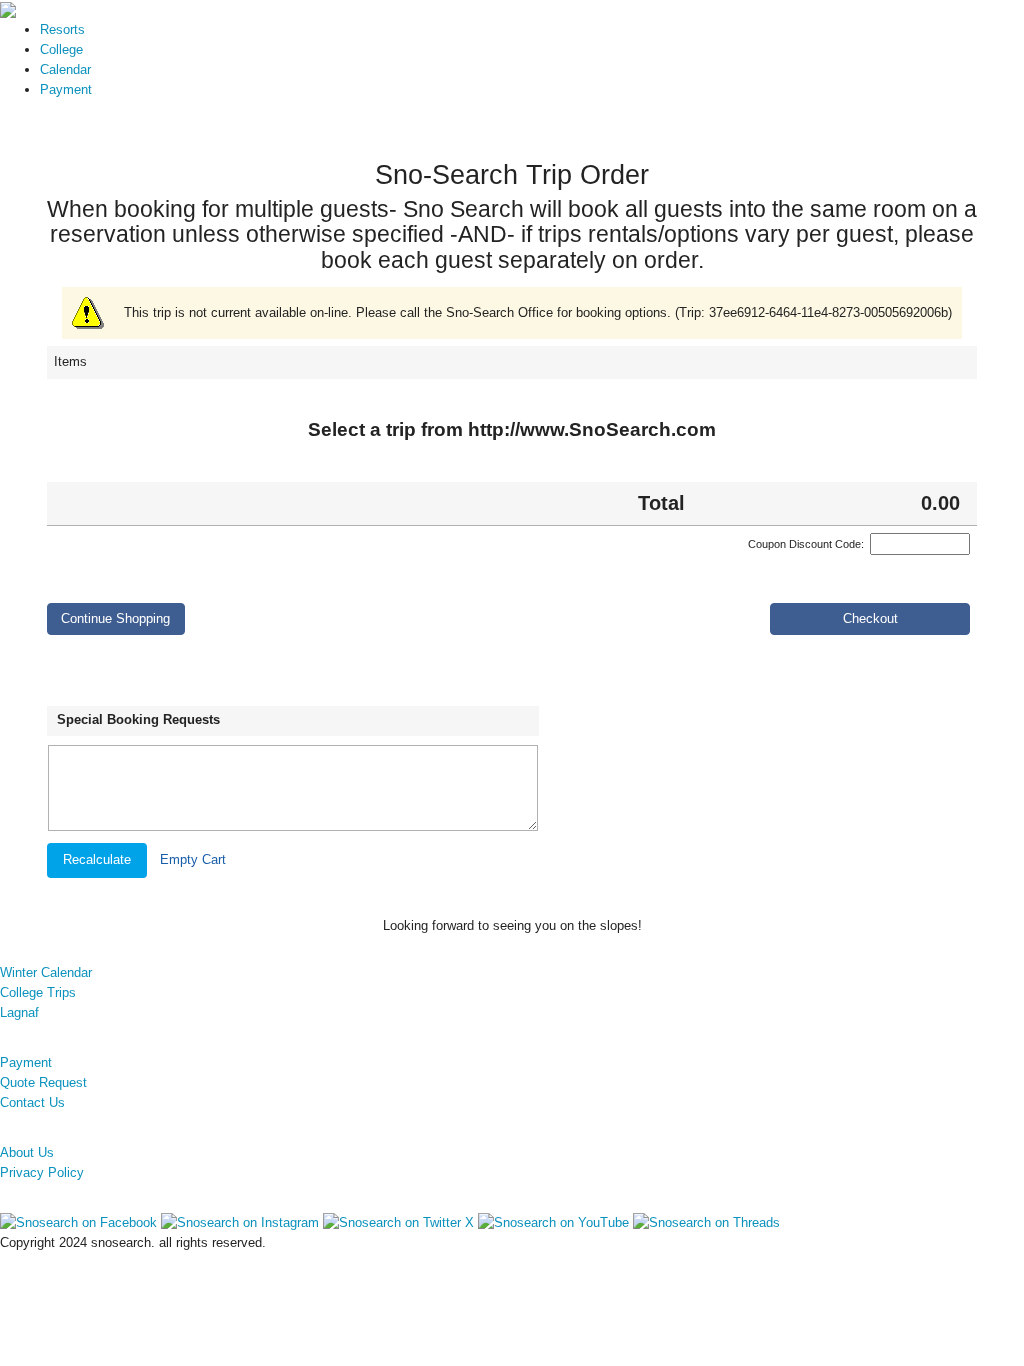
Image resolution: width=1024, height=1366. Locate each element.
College (61, 49)
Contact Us (32, 1102)
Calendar (65, 69)
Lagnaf (19, 1012)
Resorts (62, 29)
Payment (66, 89)
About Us (27, 1152)
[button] (116, 619)
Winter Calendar (46, 972)
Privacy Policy (42, 1172)
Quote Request (43, 1082)
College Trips (38, 992)
